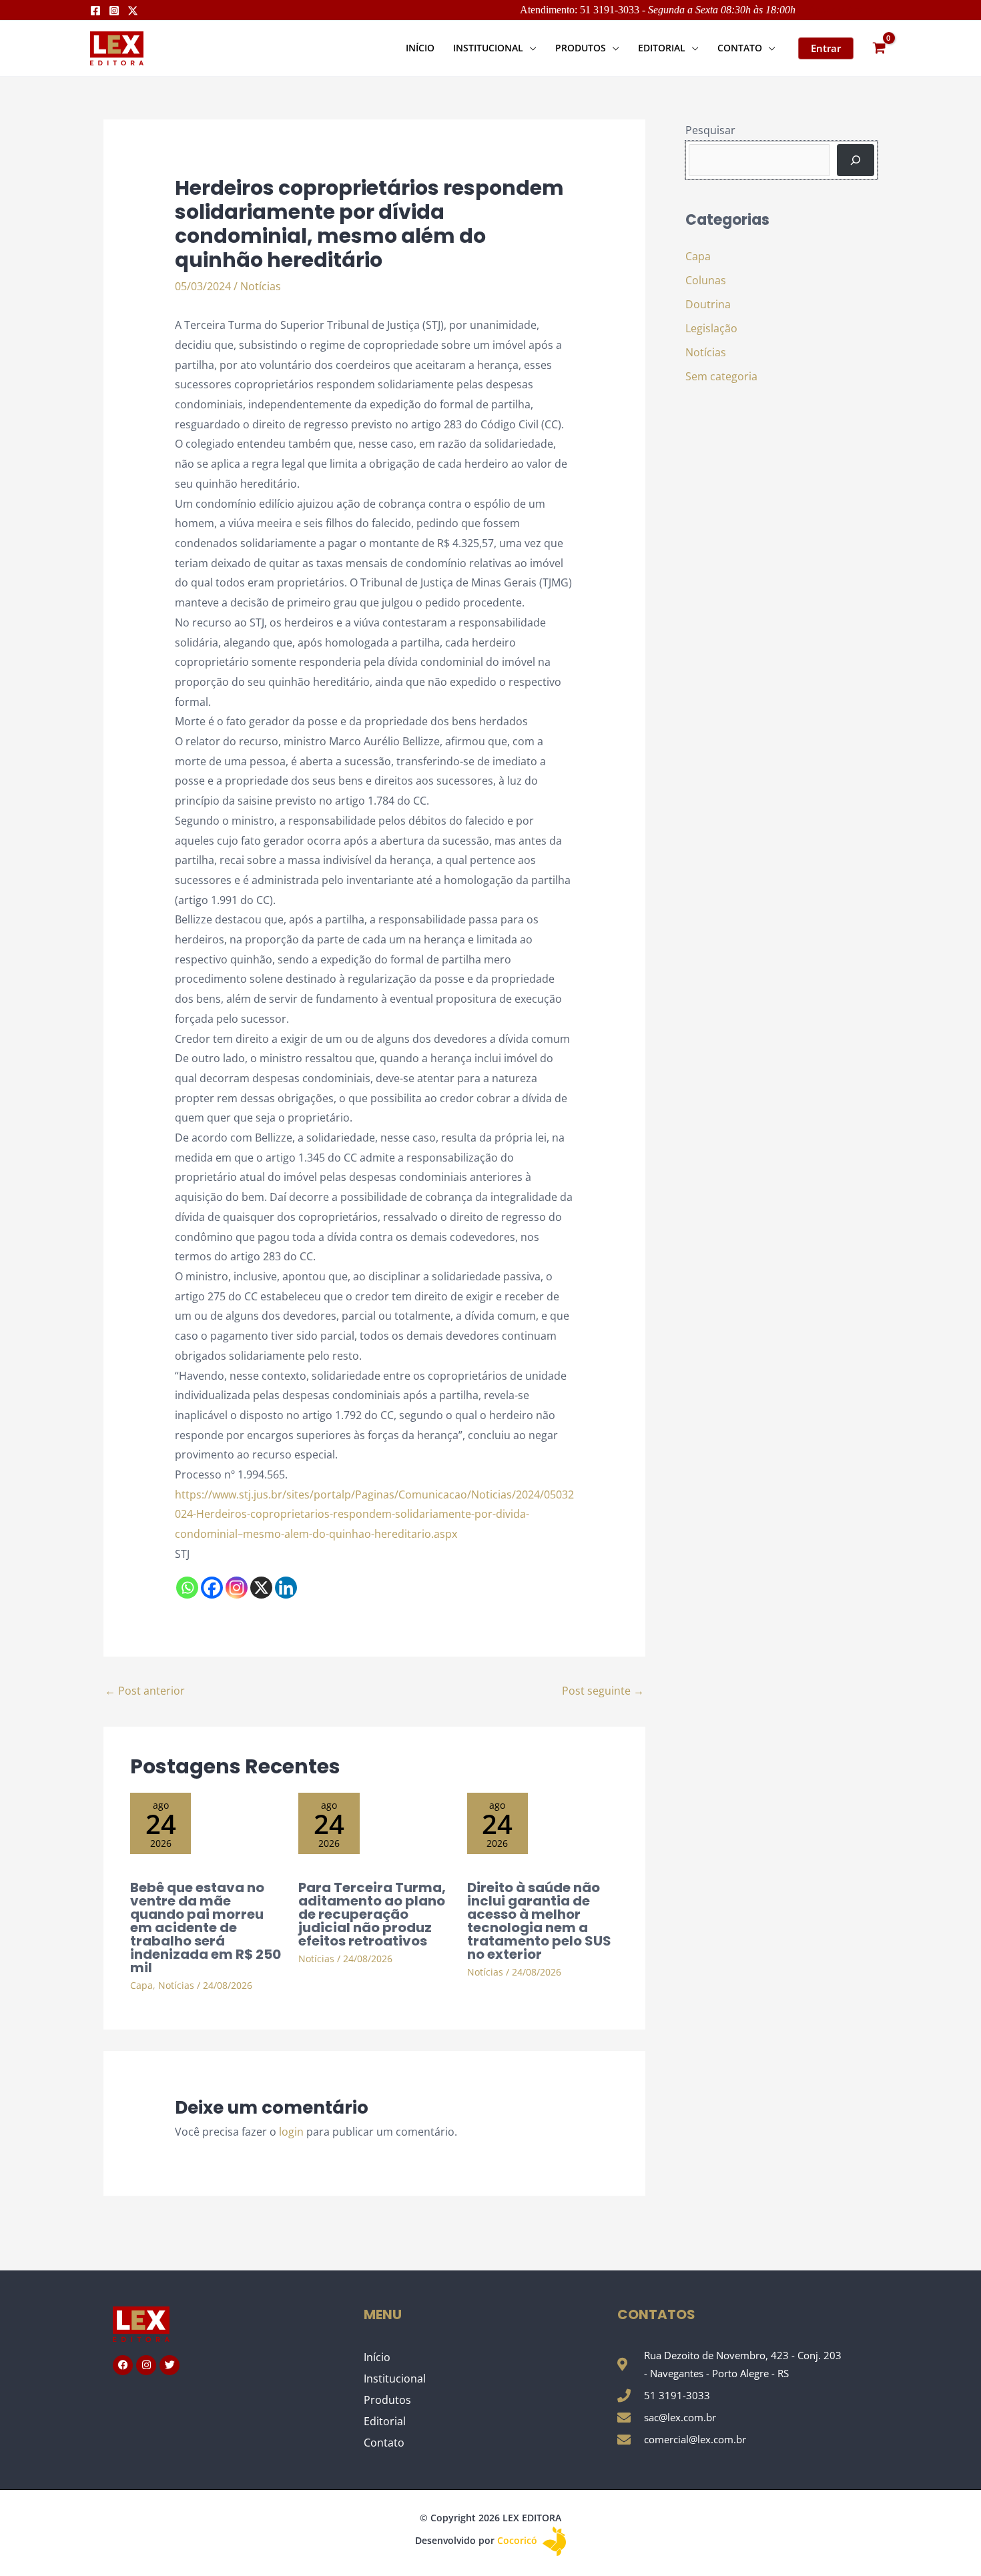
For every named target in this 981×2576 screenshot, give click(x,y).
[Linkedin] (286, 1588)
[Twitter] (133, 11)
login (291, 2132)
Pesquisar (710, 130)
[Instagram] (114, 11)
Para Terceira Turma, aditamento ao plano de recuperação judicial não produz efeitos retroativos (372, 1914)
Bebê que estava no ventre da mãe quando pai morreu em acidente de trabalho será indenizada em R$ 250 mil (206, 1927)
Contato (384, 2443)
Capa (141, 1985)
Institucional (395, 2379)
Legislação (711, 328)
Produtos (387, 2400)
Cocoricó (519, 2540)
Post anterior (145, 1691)
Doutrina (708, 304)
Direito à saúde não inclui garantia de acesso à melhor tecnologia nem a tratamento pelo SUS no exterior (539, 1921)
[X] (261, 1588)
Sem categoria (721, 376)
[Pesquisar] (856, 160)
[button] (530, 48)
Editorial (385, 2421)
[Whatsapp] (187, 1588)
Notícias (261, 286)
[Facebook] (95, 11)
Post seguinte (603, 1691)
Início (377, 2357)
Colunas (706, 280)
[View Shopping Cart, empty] (879, 48)
